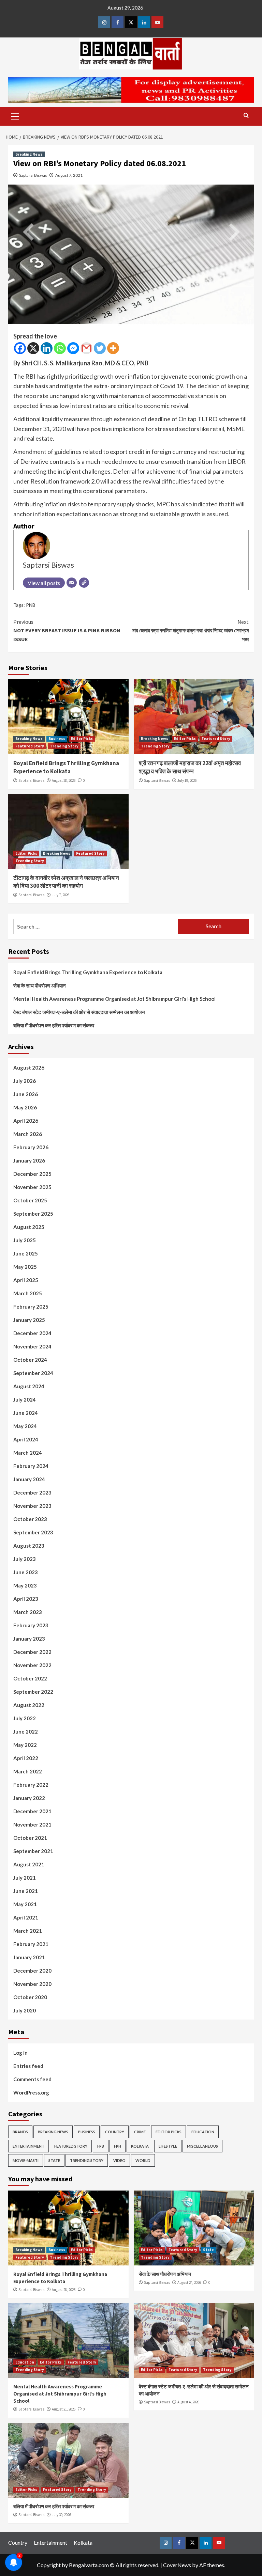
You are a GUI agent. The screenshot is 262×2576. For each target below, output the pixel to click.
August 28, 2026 (64, 780)
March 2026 (28, 1134)
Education (203, 2132)
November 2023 (32, 1506)
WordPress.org (31, 2092)
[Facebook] (20, 348)
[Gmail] (86, 348)
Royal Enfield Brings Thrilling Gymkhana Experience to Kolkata (66, 767)
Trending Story (64, 746)
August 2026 (29, 1068)
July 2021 (25, 1878)
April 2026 (26, 1121)
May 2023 (25, 1585)
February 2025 (31, 1307)
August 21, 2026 (64, 2409)
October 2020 (30, 1997)
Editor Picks (82, 739)
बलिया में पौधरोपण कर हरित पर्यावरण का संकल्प (54, 1025)
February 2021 (31, 1944)
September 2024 (33, 1373)
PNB (31, 605)
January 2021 (29, 1957)
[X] (33, 348)
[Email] (72, 583)
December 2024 (32, 1333)
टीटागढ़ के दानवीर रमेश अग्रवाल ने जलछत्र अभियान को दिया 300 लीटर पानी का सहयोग (66, 882)
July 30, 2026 (61, 2515)
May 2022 (25, 1745)
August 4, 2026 (188, 2402)
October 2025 (30, 1200)
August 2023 (29, 1546)
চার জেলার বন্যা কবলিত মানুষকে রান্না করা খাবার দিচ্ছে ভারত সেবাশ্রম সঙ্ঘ (191, 630)
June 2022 (26, 1732)
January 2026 (29, 1160)
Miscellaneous (202, 2146)
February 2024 (31, 1466)
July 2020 (25, 2010)
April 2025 (26, 1280)
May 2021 (25, 1904)
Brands (20, 2132)
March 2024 (28, 1453)
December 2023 (32, 1492)
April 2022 (26, 1758)
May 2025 (25, 1267)
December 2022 (32, 1652)
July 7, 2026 (61, 895)
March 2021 (28, 1931)
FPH (118, 2146)
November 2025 (32, 1187)
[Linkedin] (47, 348)
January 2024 (29, 1479)
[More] (113, 348)
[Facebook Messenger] (73, 348)
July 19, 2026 (187, 780)
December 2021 (32, 1811)
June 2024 (26, 1413)
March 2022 (28, 1771)
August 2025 (29, 1227)
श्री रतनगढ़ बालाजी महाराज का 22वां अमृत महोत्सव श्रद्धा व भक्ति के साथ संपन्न (190, 767)
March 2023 (28, 1612)
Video (119, 2160)
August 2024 (29, 1386)
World (143, 2160)
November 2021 (32, 1824)
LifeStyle (168, 2146)
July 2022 (25, 1718)
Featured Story (30, 746)
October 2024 (30, 1360)
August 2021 (29, 1864)
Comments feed (32, 2079)
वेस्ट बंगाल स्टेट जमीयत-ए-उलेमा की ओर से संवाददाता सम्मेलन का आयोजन (79, 1012)
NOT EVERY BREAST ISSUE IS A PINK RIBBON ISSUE (67, 630)
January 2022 (29, 1798)
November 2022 (32, 1665)
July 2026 (25, 1081)
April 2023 (26, 1599)
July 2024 (25, 1400)
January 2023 (29, 1639)
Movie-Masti (26, 2160)
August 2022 (29, 1705)
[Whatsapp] (60, 348)
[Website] (84, 583)
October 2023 (30, 1519)
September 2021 (33, 1851)
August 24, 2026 (189, 2282)
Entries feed (28, 2066)
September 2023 (33, 1532)
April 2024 (26, 1439)
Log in (20, 2053)
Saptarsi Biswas (33, 175)
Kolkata (140, 2146)
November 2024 (32, 1346)
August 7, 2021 (69, 175)
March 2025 (28, 1293)
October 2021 (30, 1838)
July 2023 (25, 1559)
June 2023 (26, 1572)
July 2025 (25, 1240)
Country (115, 2132)
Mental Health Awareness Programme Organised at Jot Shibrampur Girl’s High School (114, 999)
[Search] (246, 116)
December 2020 (32, 1971)
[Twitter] (100, 348)
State (54, 2160)
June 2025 (26, 1253)
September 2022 (33, 1692)
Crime (140, 2132)
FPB (101, 2146)
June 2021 (26, 1891)
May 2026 (25, 1107)
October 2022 (30, 1678)
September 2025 (33, 1214)
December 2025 (32, 1174)
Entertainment (28, 2146)
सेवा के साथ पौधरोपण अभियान (40, 985)
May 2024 (25, 1426)
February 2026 (31, 1147)
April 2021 (26, 1917)
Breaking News (29, 154)
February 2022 (31, 1785)
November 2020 (32, 1984)
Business (57, 739)
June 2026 (26, 1094)
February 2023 (31, 1625)
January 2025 (29, 1320)
